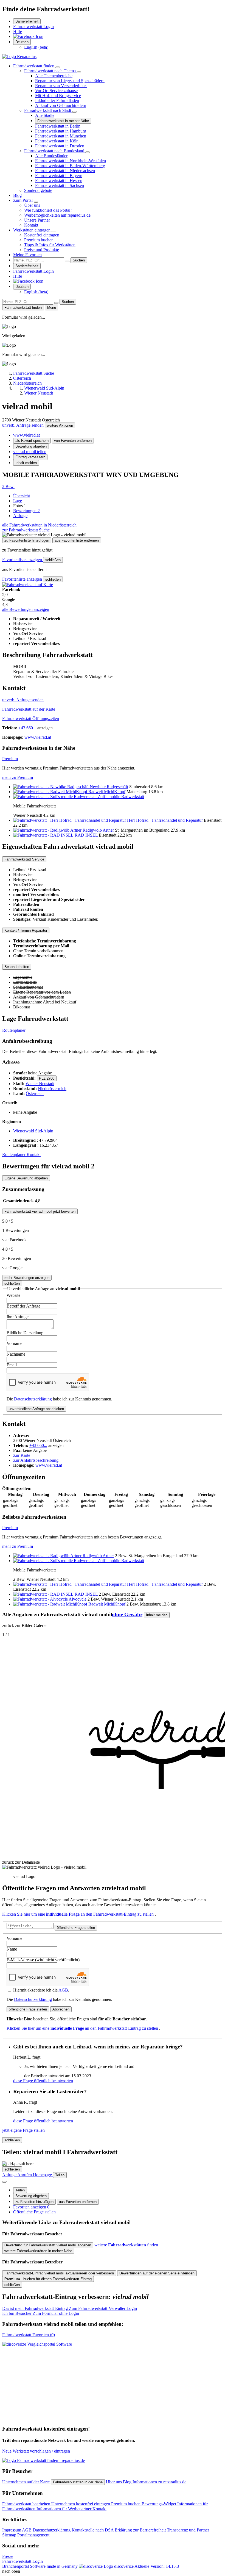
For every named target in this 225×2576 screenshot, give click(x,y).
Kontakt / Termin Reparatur (26, 930)
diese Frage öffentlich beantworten (43, 2081)
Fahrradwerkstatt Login (33, 27)
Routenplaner (14, 1030)
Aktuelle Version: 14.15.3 (157, 2566)
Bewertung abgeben (31, 446)
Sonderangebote (38, 190)
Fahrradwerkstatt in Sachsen (60, 185)
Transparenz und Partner (188, 2530)
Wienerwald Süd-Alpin (33, 1131)
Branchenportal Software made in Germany (68, 2566)
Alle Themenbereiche (54, 76)
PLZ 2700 (47, 1078)
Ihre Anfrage (18, 1317)
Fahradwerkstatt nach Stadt (48, 110)
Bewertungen (26, 511)
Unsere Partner (37, 220)
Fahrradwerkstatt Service (24, 859)
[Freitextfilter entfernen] (67, 261)
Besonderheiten (17, 967)
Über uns (32, 205)
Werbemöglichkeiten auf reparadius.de (57, 215)
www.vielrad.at (26, 435)
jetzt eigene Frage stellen (23, 2130)
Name (12, 1949)
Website (13, 1295)
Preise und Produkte (42, 250)
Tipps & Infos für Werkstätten (50, 245)
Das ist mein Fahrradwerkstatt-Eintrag (70, 2308)
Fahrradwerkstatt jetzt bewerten (40, 1211)
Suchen (79, 260)
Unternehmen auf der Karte (26, 2482)
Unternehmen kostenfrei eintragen (81, 2504)
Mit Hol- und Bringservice (58, 96)
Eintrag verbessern (30, 457)
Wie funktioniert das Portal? (48, 210)
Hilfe (18, 31)
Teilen (20, 2190)
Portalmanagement (33, 2535)
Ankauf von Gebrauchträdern (61, 105)
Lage (18, 501)
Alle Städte (45, 115)
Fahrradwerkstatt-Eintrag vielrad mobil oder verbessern (59, 2273)
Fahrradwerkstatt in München (61, 136)
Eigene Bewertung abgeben (26, 1178)
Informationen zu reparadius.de (159, 2482)
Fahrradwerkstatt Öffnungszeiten (31, 719)
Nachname (16, 1354)
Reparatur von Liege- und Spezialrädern (70, 81)
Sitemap (10, 2535)
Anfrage (20, 516)
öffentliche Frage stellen (76, 1928)
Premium (10, 759)
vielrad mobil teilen (30, 452)
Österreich (35, 1093)
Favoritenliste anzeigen (23, 560)
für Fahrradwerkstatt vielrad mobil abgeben (48, 2245)
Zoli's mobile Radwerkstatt (121, 797)
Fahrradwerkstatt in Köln (57, 141)
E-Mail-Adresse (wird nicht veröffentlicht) (43, 1960)
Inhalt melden (26, 463)
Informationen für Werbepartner (64, 2509)
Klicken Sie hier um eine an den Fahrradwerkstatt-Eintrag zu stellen (78, 1914)
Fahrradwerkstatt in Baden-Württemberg (70, 166)
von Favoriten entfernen (73, 441)
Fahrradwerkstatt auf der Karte (29, 709)
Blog (17, 195)
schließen (53, 560)
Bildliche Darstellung (25, 1333)
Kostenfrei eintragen (42, 235)
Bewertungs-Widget (159, 2504)
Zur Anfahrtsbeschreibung (36, 1460)
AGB (63, 1990)
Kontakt (31, 225)
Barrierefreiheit (27, 21)
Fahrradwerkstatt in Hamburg (61, 131)
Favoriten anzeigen (31, 2207)
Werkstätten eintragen (32, 230)
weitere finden (126, 2245)
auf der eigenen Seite (157, 2273)
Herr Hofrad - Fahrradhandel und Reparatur (165, 820)
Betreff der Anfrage (23, 1306)
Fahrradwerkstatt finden (34, 66)
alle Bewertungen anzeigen (26, 609)
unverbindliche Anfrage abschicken (36, 1409)
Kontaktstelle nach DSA (93, 2530)
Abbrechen (61, 2009)
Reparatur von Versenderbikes (61, 86)
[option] (36, 47)
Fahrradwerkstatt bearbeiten (27, 2504)
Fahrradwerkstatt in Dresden (60, 146)
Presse (8, 2556)
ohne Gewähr (127, 1614)
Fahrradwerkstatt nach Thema (50, 71)
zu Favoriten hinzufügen (34, 2202)
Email (12, 1365)
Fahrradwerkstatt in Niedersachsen (65, 171)
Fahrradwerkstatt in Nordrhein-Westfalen (71, 161)
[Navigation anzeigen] (4, 2182)
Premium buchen (39, 240)
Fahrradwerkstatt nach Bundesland (55, 151)
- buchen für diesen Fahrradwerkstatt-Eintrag (48, 2279)
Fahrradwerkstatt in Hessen (59, 180)
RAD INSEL (86, 835)
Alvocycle (78, 1599)
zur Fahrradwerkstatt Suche (26, 530)
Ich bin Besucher (41, 2313)
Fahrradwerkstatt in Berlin (58, 126)
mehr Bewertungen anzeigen (27, 1278)
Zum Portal (23, 200)
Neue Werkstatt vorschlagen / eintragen (36, 2451)
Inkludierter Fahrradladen (57, 100)
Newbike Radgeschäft (109, 787)
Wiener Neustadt (40, 1084)
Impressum (12, 2530)
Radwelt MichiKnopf (107, 792)
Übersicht (22, 496)
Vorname (14, 1343)
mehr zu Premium (18, 777)
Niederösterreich (52, 1089)
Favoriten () (29, 2335)
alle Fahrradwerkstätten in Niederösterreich (39, 525)
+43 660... (27, 728)
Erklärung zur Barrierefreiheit (141, 2530)
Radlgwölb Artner (98, 830)
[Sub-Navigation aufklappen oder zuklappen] (58, 67)
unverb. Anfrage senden (23, 425)
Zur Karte (22, 1455)
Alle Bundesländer (51, 156)
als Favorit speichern (32, 441)
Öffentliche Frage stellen (34, 2212)
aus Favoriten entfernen (78, 2202)
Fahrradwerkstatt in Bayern (59, 176)
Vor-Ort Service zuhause (56, 91)
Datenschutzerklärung (33, 1399)
